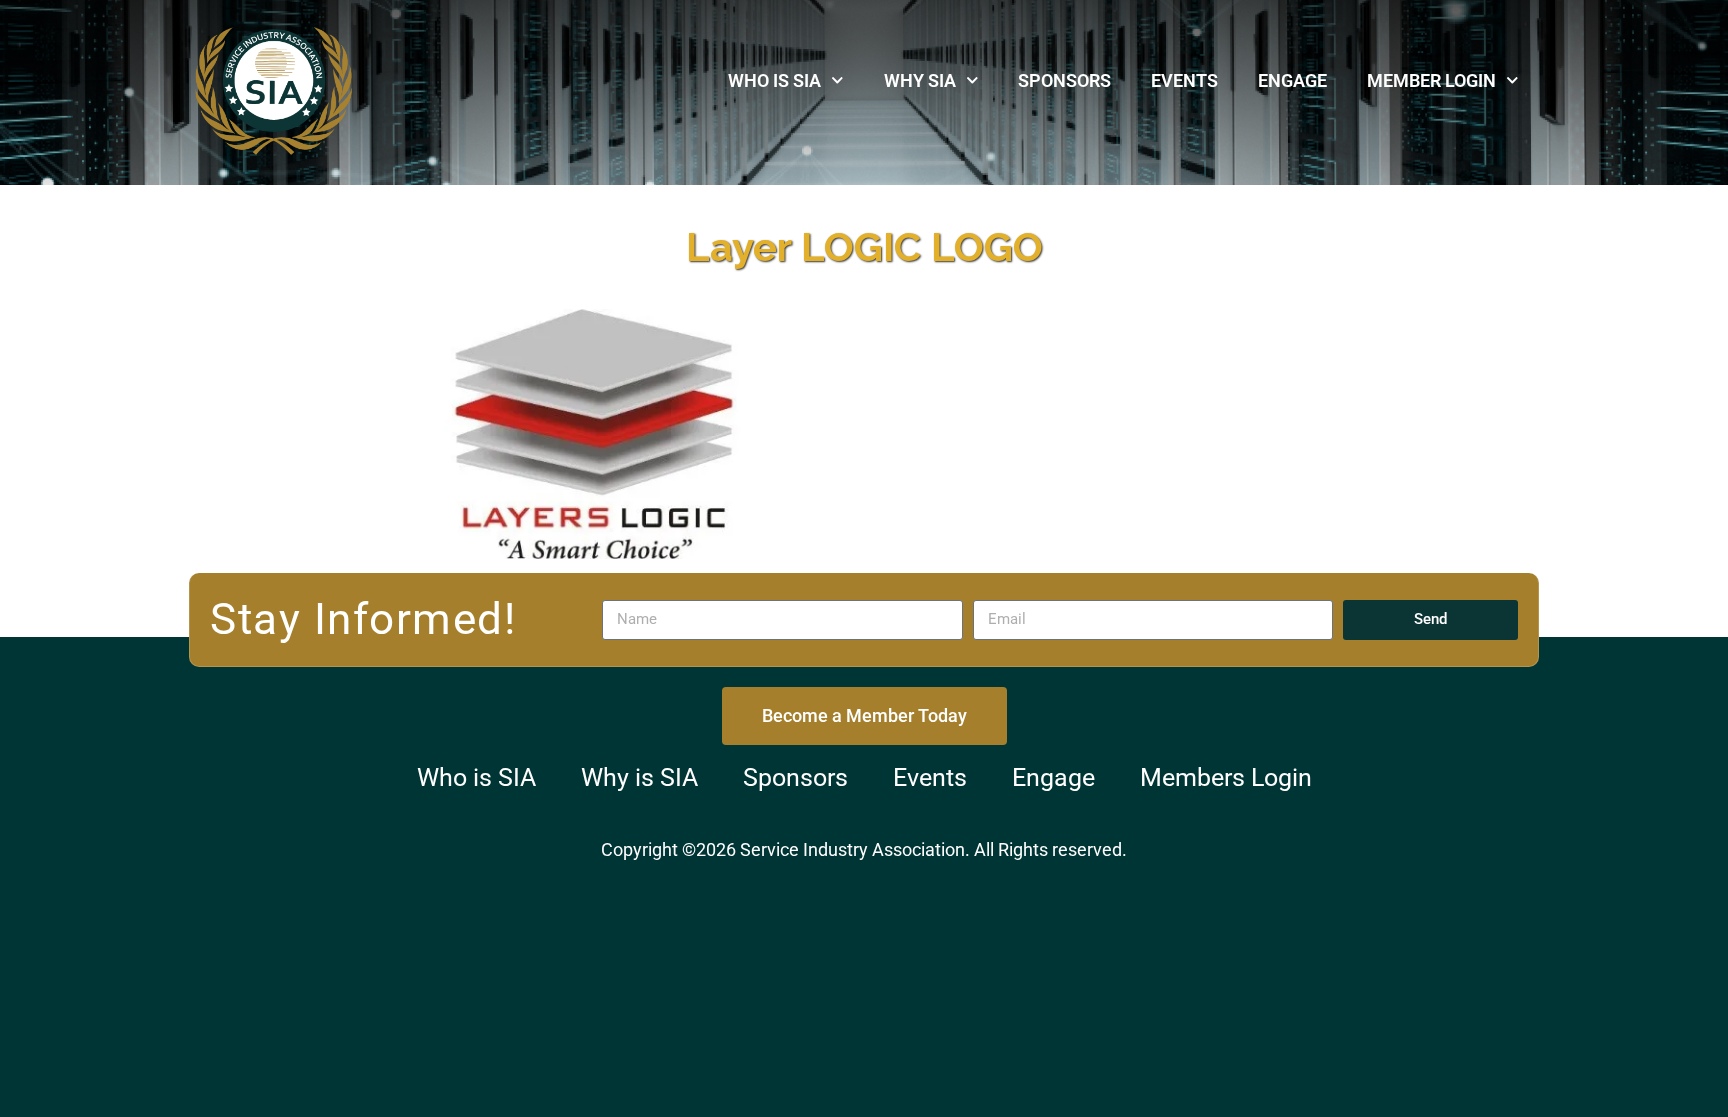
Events (1184, 80)
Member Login (1431, 80)
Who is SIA (774, 80)
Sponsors (1064, 80)
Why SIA (920, 80)
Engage (1292, 80)
